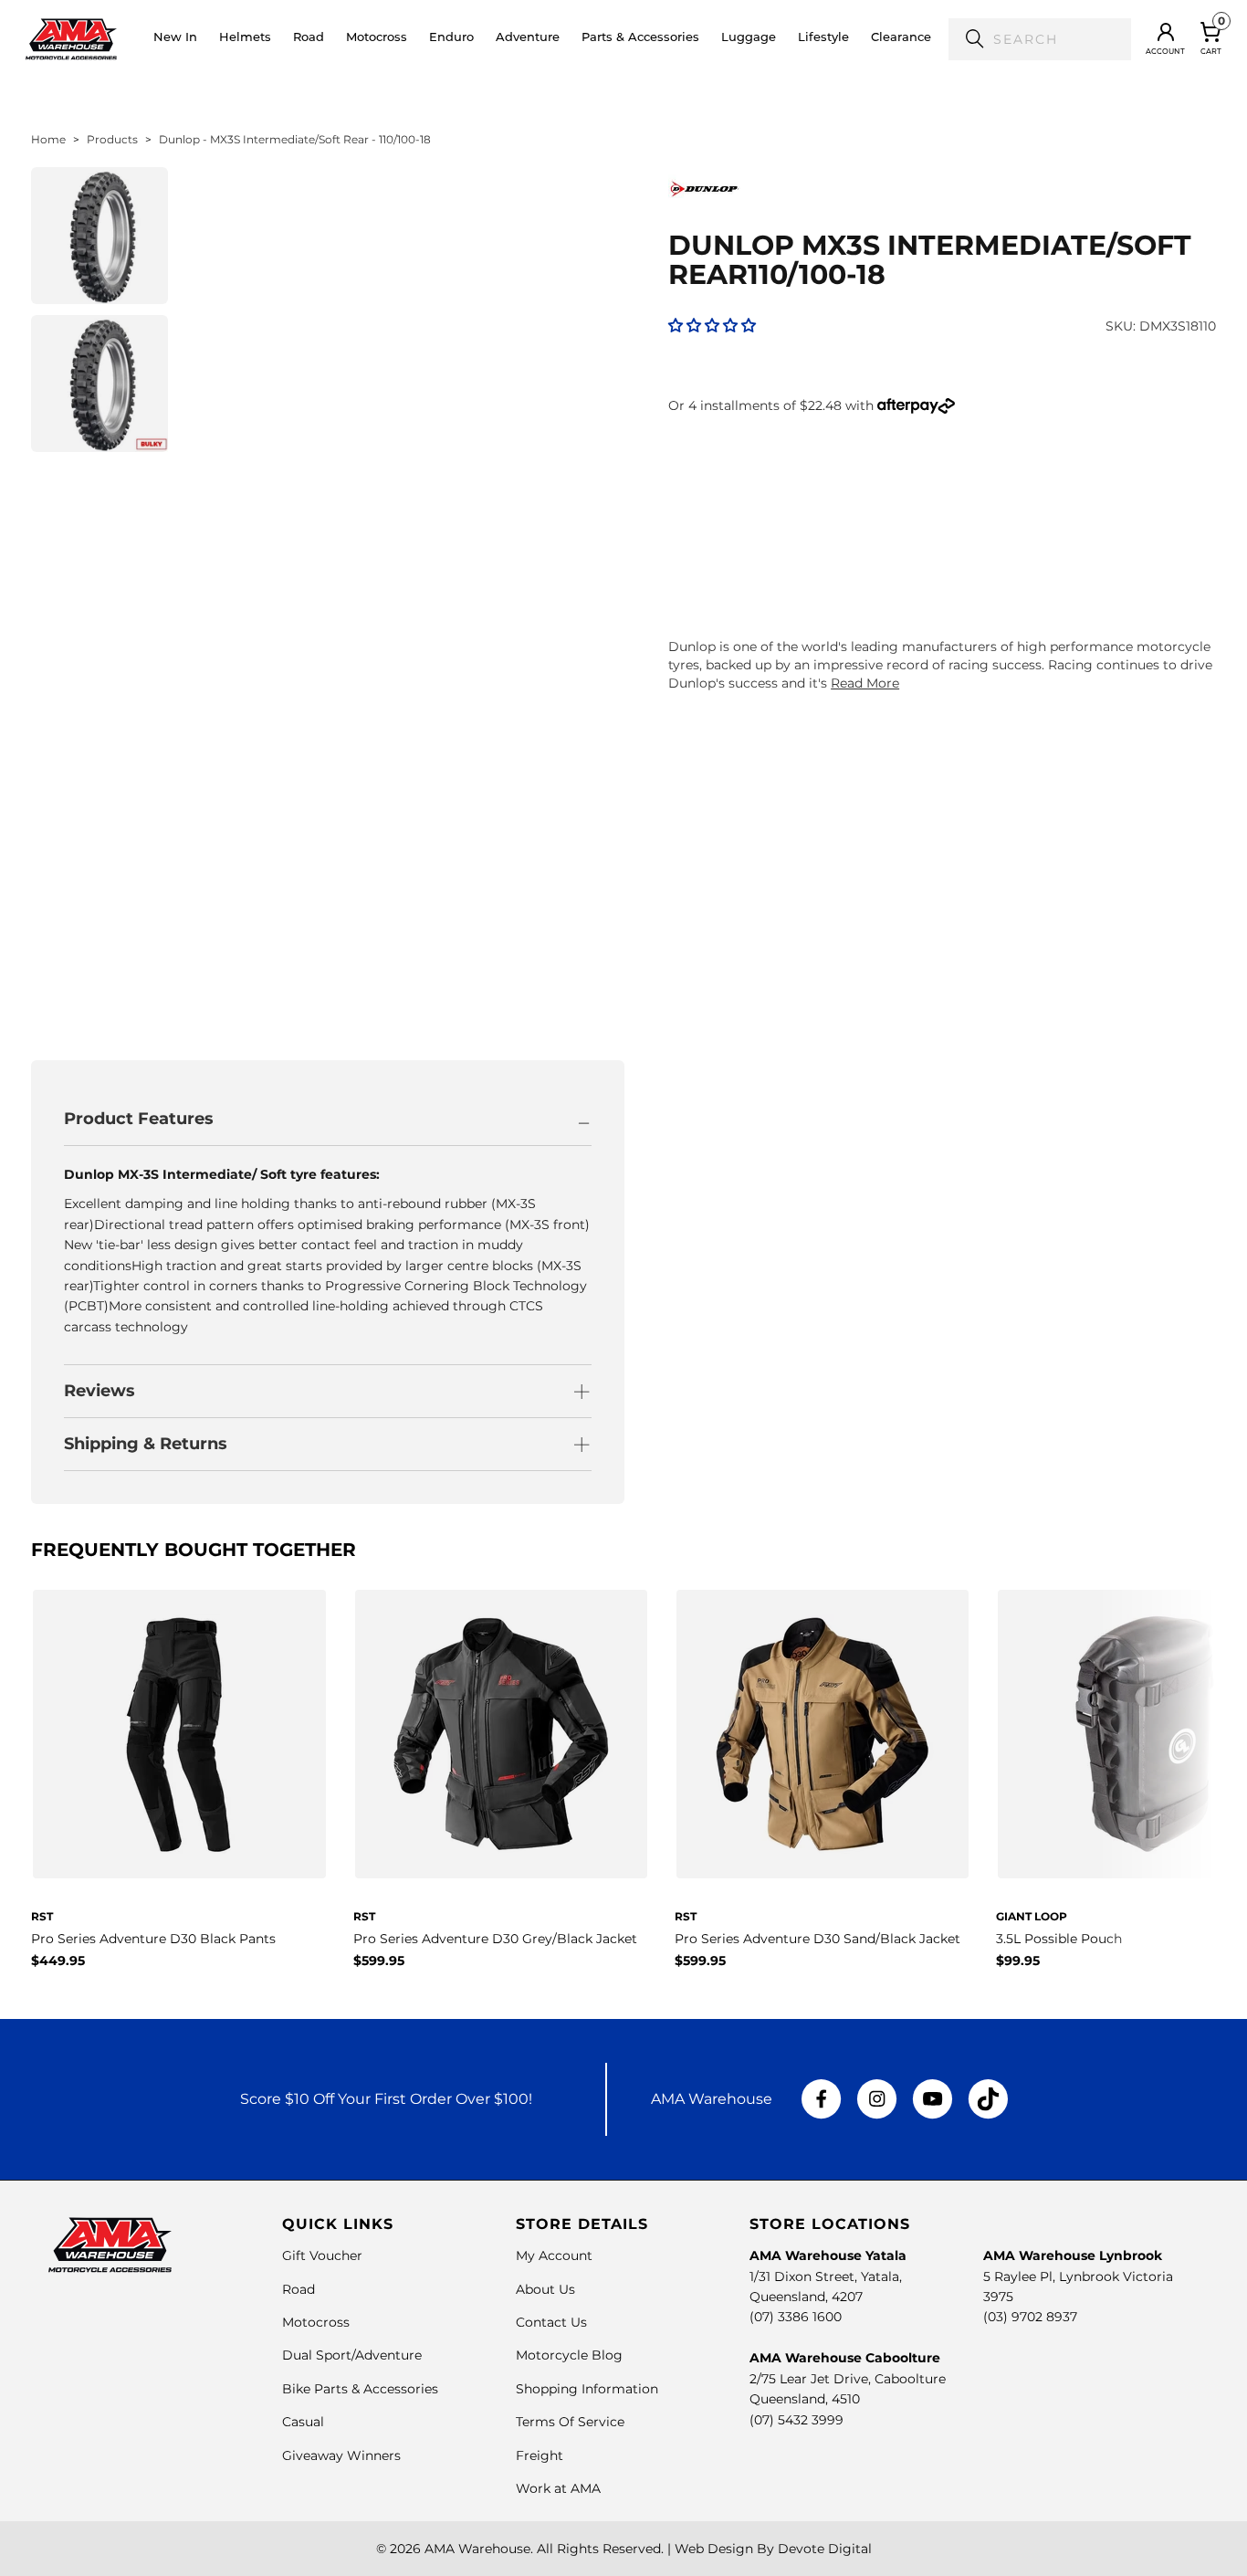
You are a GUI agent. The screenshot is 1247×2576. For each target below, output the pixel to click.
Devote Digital (825, 2549)
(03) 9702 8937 (1030, 2317)
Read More (865, 683)
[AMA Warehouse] (71, 39)
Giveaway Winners (341, 2455)
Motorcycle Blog (569, 2355)
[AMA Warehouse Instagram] (877, 2099)
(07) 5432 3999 (796, 2420)
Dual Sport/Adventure (352, 2355)
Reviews (100, 1391)
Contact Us (551, 2322)
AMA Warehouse (477, 2549)
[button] (245, 39)
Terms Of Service (570, 2422)
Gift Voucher (322, 2255)
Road (299, 2289)
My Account (554, 2255)
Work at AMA (558, 2488)
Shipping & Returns (146, 1444)
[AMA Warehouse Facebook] (822, 2099)
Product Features (139, 1119)
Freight (540, 2455)
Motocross (316, 2322)
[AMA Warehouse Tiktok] (988, 2099)
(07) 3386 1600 (796, 2317)
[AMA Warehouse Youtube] (933, 2099)
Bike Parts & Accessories (360, 2389)
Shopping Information (587, 2389)
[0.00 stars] (712, 326)
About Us (545, 2289)
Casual (303, 2422)
